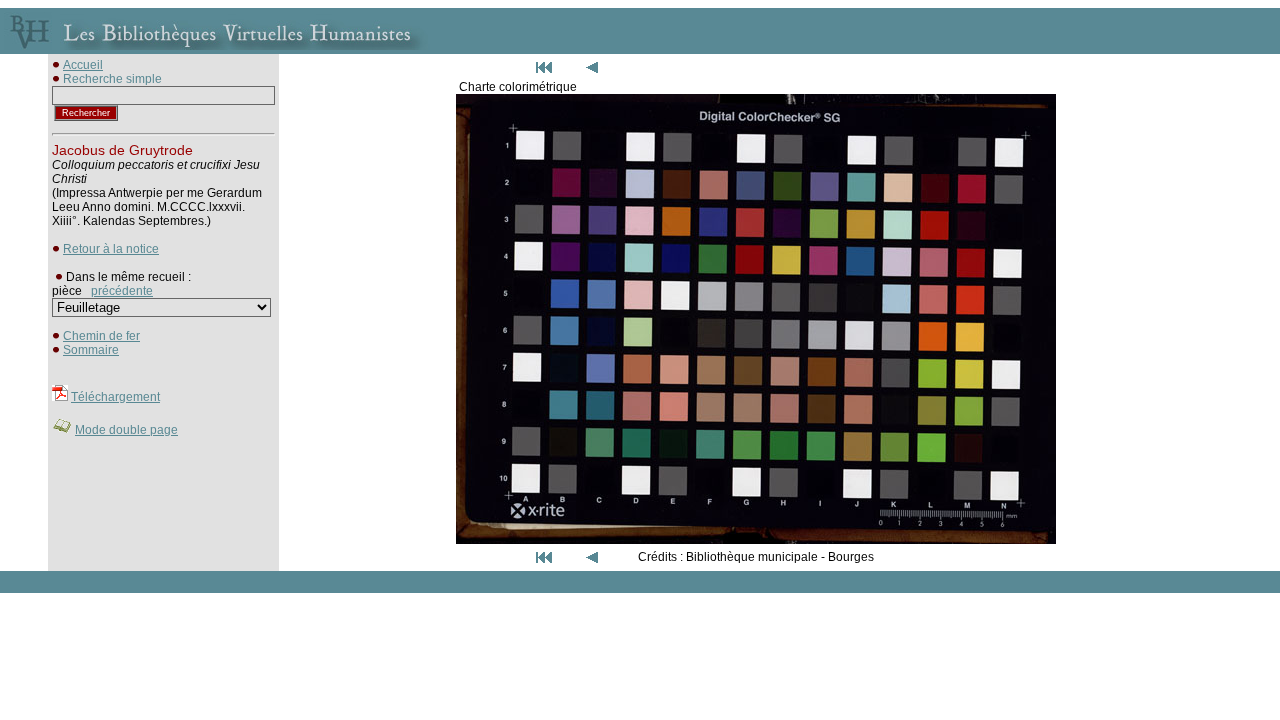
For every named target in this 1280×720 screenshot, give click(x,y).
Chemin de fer (101, 336)
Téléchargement (115, 397)
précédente (122, 291)
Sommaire (91, 350)
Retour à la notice (111, 249)
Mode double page (126, 430)
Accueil (83, 65)
